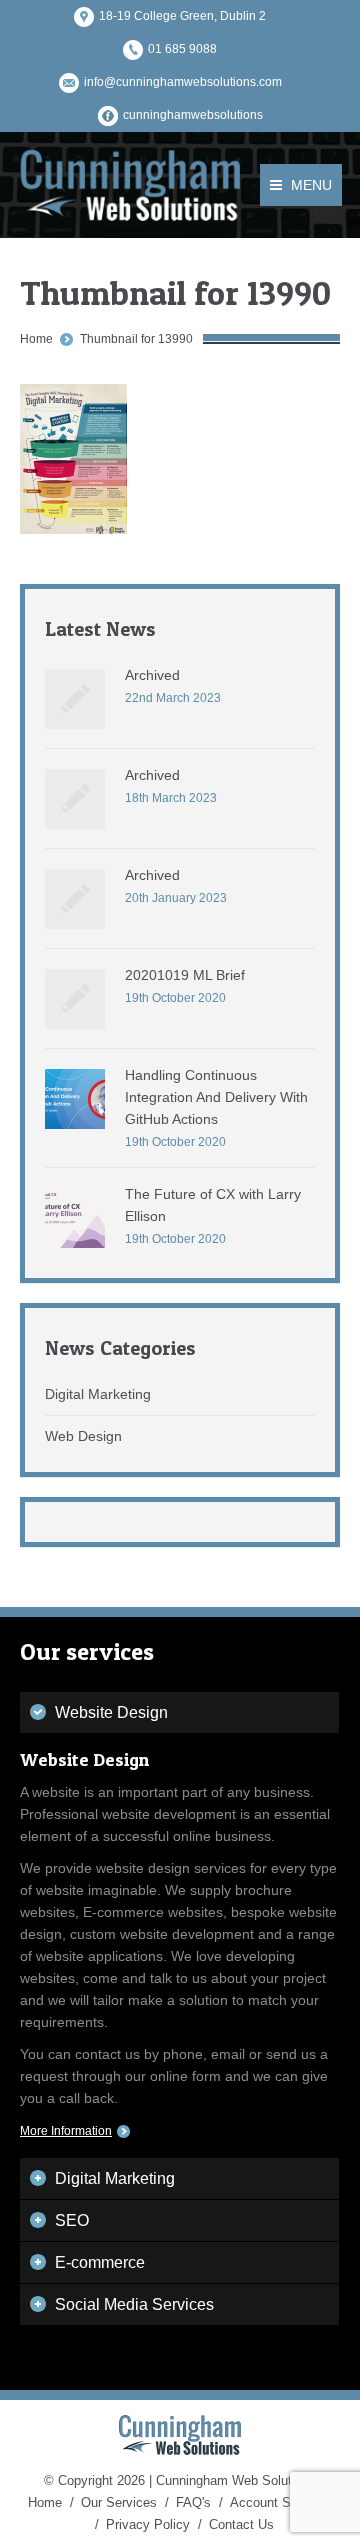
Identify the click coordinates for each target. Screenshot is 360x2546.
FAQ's (193, 2502)
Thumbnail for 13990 (136, 339)
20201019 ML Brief (185, 975)
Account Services (281, 2502)
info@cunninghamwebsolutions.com (183, 82)
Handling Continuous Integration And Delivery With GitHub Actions (216, 1097)
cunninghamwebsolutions (193, 115)
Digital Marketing (98, 1394)
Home (36, 339)
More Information (66, 2131)
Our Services (119, 2502)
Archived (152, 675)
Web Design (83, 1436)
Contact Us (241, 2524)
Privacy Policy (148, 2524)
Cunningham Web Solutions (236, 2480)
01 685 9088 (182, 49)
